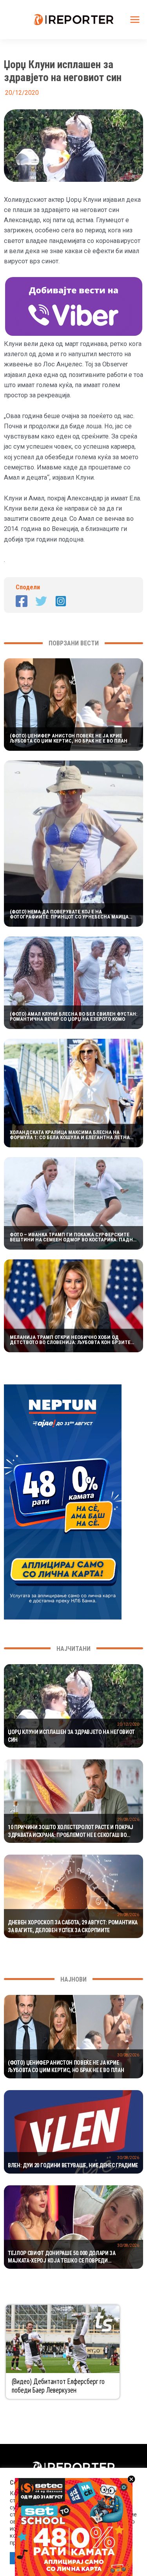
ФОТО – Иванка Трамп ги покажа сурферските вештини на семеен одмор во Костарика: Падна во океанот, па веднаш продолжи (73, 1237)
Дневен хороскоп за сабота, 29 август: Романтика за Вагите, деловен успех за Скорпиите (73, 1926)
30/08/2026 (128, 2055)
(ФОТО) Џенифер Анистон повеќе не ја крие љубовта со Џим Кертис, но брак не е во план (69, 738)
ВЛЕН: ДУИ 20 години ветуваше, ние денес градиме (73, 2165)
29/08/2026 (128, 1820)
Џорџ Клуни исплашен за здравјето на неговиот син (71, 1736)
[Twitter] (41, 601)
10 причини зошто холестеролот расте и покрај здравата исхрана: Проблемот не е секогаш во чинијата (71, 1831)
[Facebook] (22, 601)
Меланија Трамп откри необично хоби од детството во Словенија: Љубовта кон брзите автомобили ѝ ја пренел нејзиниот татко (70, 1340)
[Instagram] (61, 601)
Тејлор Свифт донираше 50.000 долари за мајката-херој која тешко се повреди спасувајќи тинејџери (62, 2257)
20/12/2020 (128, 1724)
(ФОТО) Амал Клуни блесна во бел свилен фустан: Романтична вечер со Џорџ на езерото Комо (73, 1016)
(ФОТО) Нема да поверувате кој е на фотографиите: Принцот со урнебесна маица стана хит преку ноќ (69, 914)
